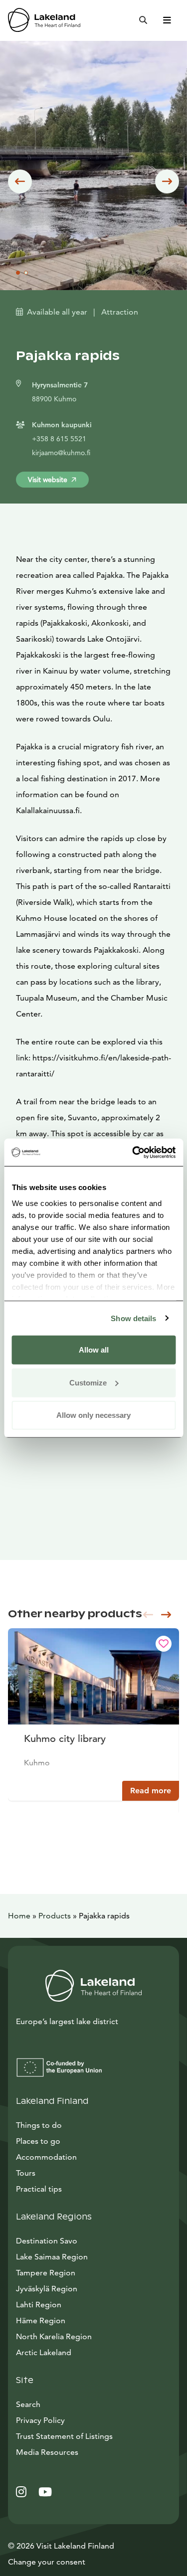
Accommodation (46, 2157)
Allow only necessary (93, 1415)
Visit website (48, 480)
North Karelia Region (54, 2336)
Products (55, 1916)
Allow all (94, 1350)
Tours (26, 2173)
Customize (88, 1382)
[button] (20, 181)
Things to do (39, 2125)
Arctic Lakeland (44, 2352)
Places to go (38, 2141)
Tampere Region (46, 2273)
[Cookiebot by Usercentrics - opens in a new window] (133, 1152)
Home (19, 1916)
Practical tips (39, 2189)
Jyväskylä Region (47, 2289)
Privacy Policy (40, 2420)
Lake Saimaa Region (52, 2257)
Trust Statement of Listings (64, 2436)
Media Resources (92, 2452)
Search (28, 2404)
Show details (133, 1318)
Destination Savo (47, 2241)
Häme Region (41, 2320)
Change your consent (47, 2562)
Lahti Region (39, 2305)
